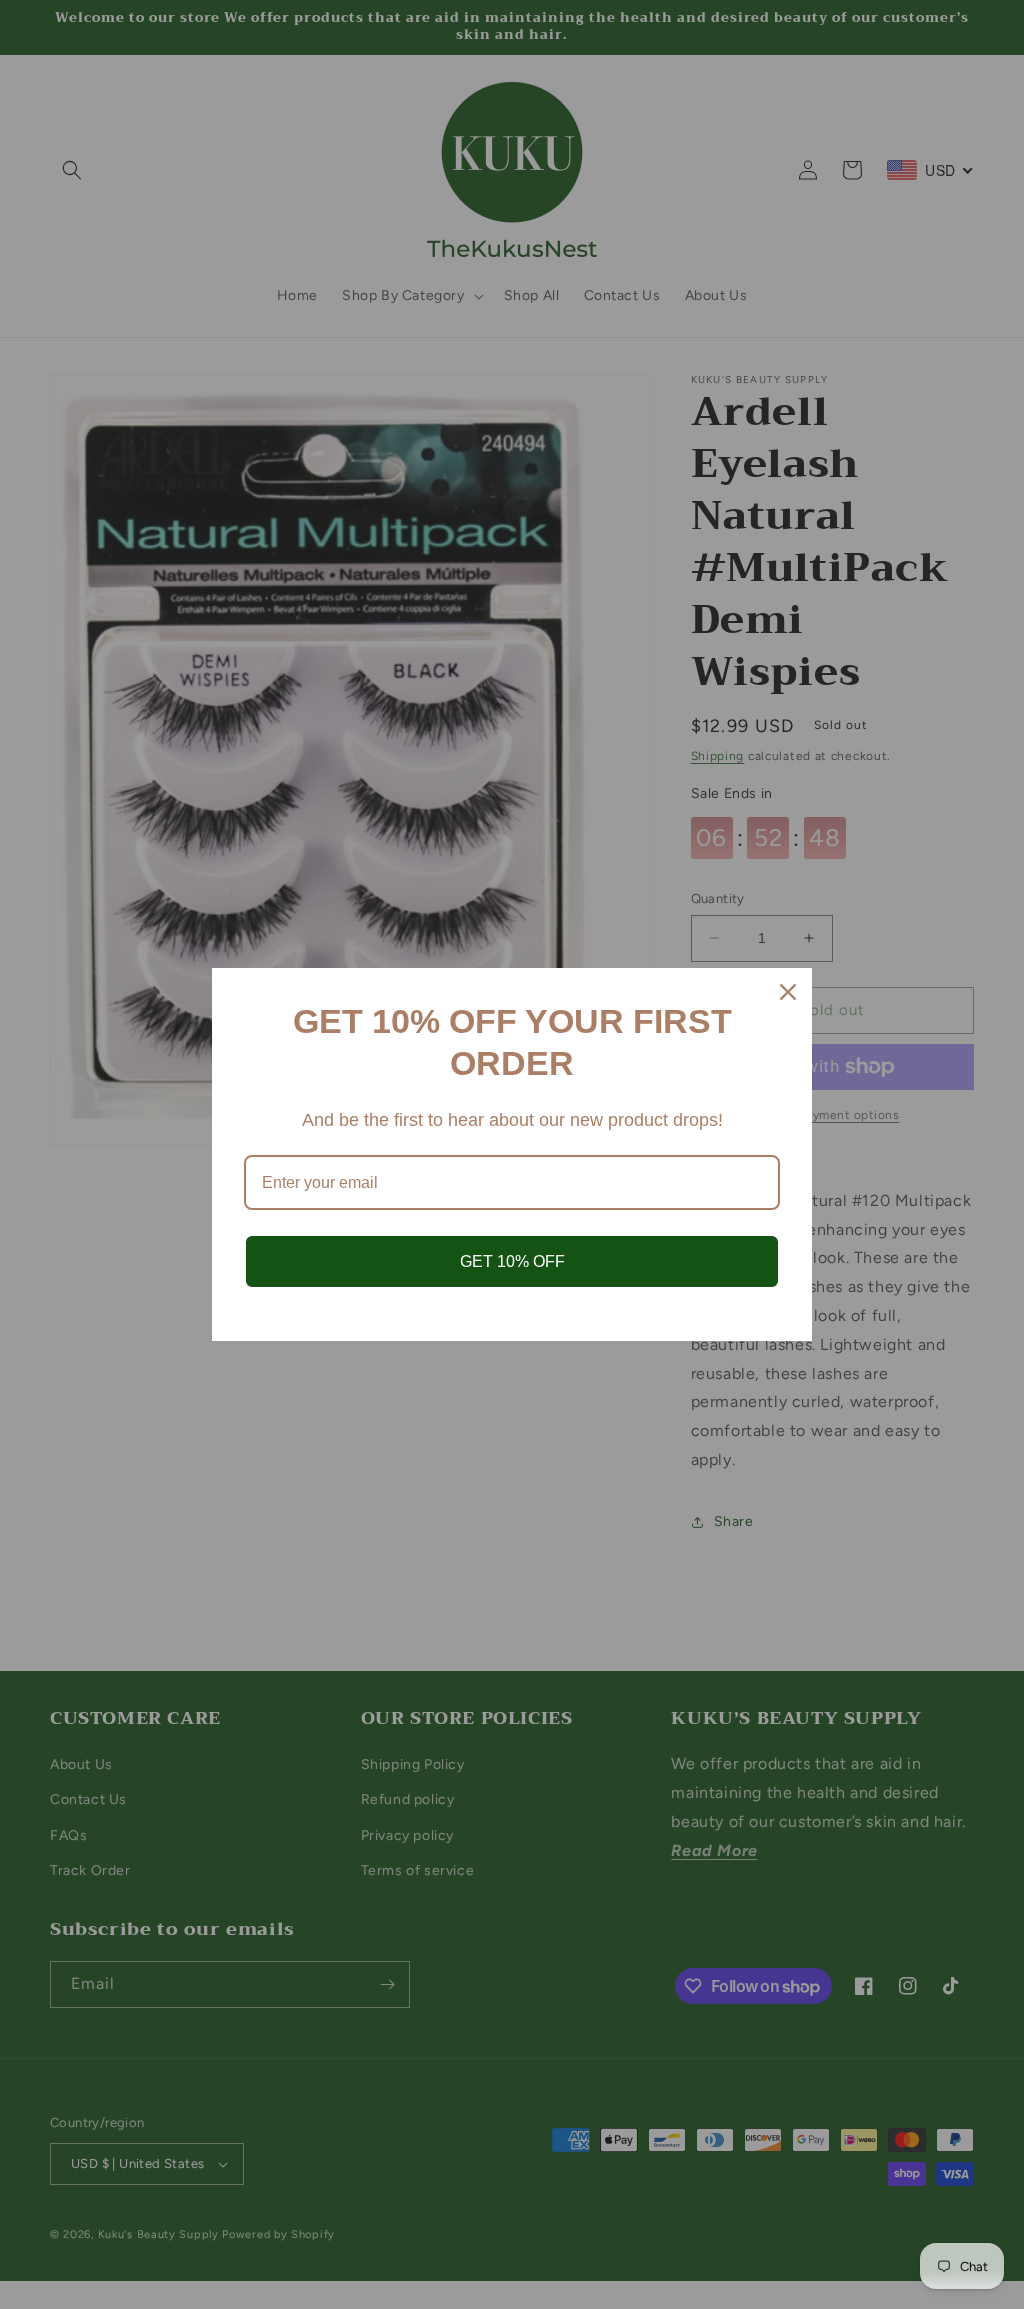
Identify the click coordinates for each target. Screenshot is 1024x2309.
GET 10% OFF (512, 1261)
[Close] (788, 992)
